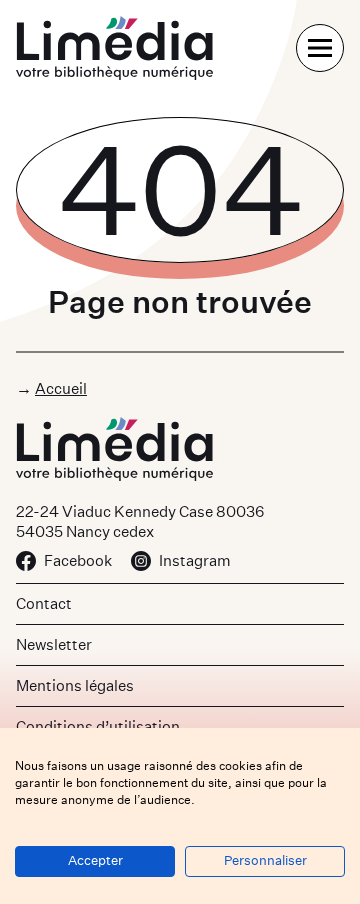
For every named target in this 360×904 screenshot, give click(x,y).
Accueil (61, 388)
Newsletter (54, 644)
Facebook (78, 560)
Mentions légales (75, 685)
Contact (44, 603)
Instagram (195, 560)
